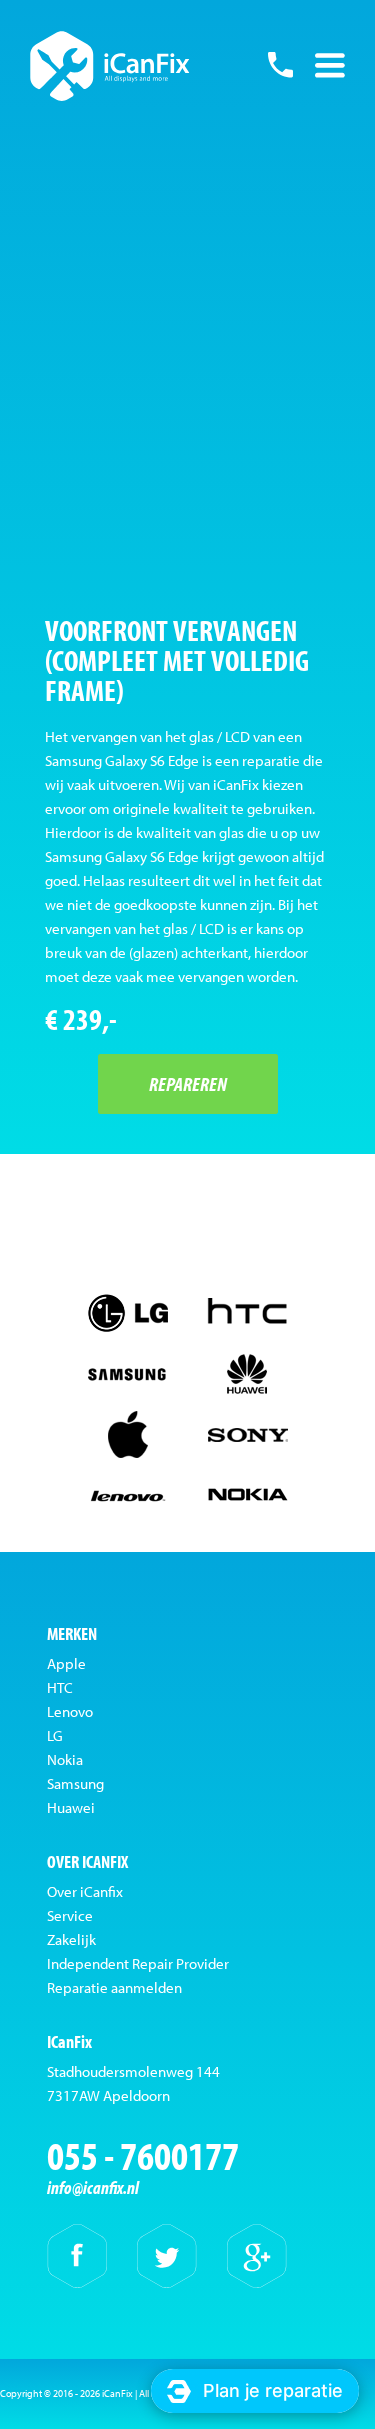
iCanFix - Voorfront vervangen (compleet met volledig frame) (110, 66)
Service (70, 1915)
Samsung (75, 1783)
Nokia (65, 1759)
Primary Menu (330, 65)
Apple (66, 1663)
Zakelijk (71, 1939)
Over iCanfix (85, 1891)
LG (55, 1735)
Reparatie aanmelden (114, 1987)
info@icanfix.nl (93, 2187)
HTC (60, 1687)
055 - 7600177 (280, 65)
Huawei (71, 1807)
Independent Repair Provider (138, 1963)
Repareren (188, 1083)
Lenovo (70, 1711)
